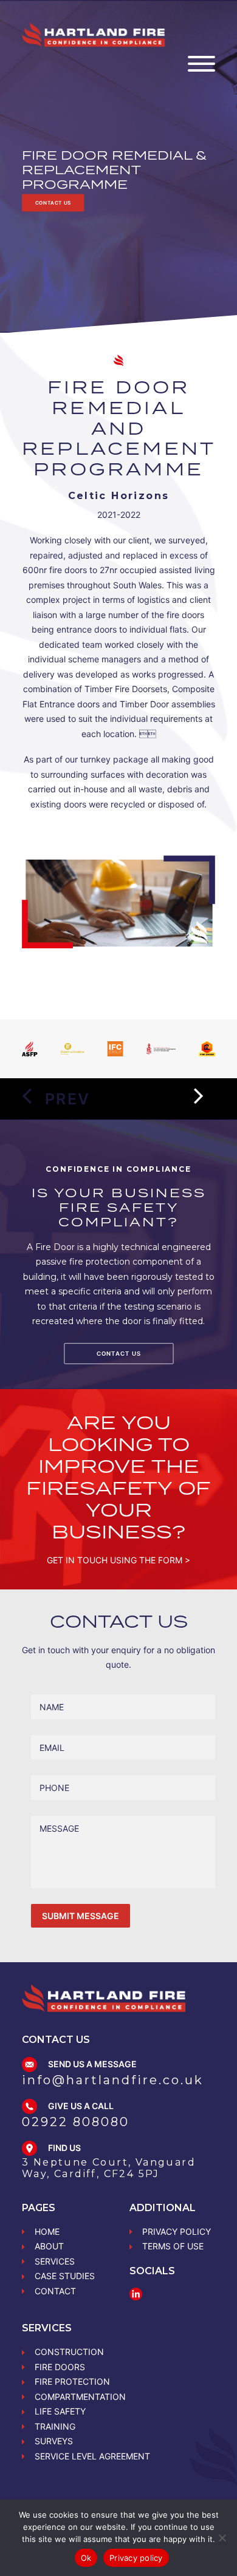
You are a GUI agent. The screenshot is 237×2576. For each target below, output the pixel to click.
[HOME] (104, 1998)
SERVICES (55, 2261)
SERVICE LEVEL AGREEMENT (92, 2456)
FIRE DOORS (60, 2367)
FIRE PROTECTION (72, 2381)
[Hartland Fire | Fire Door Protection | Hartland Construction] (94, 35)
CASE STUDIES (65, 2276)
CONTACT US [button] (53, 203)
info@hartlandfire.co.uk (113, 2080)
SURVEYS (54, 2441)
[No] (222, 2538)
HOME (47, 2231)
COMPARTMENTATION (80, 2397)
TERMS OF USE (173, 2246)
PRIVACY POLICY (177, 2231)
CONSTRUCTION (69, 2352)
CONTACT (55, 2291)
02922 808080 (76, 2122)
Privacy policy (136, 2558)
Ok (86, 2558)
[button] (201, 72)
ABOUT (49, 2246)
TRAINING (55, 2426)
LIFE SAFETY (60, 2411)
